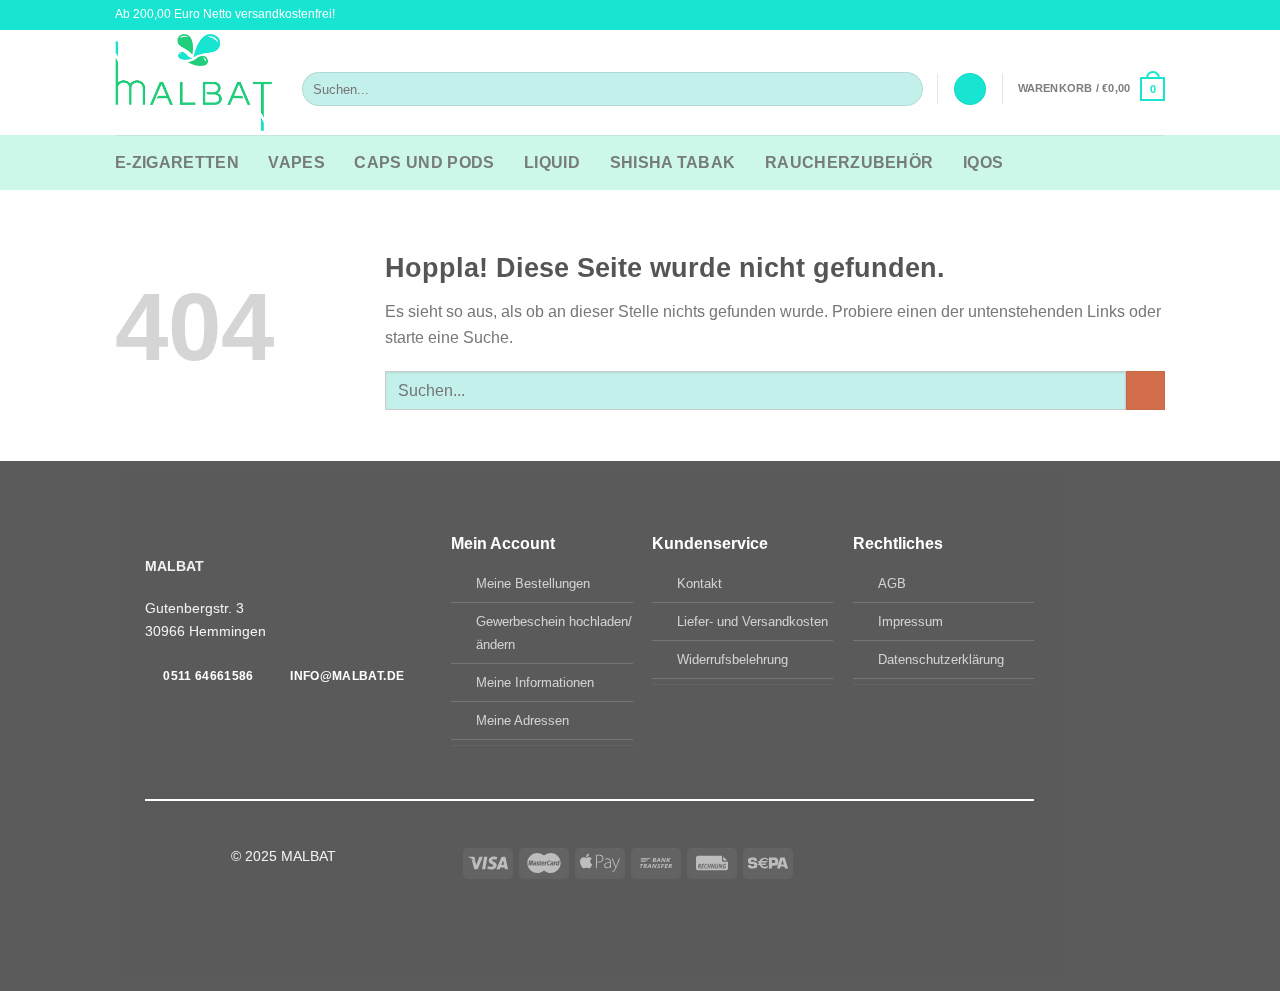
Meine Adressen (522, 720)
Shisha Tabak (673, 162)
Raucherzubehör (849, 162)
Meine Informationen (535, 682)
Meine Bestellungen (533, 583)
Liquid (552, 162)
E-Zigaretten (177, 162)
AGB (892, 583)
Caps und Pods (424, 162)
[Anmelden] (970, 89)
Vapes (296, 162)
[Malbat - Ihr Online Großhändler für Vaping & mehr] (193, 83)
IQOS (983, 162)
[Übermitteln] (903, 89)
